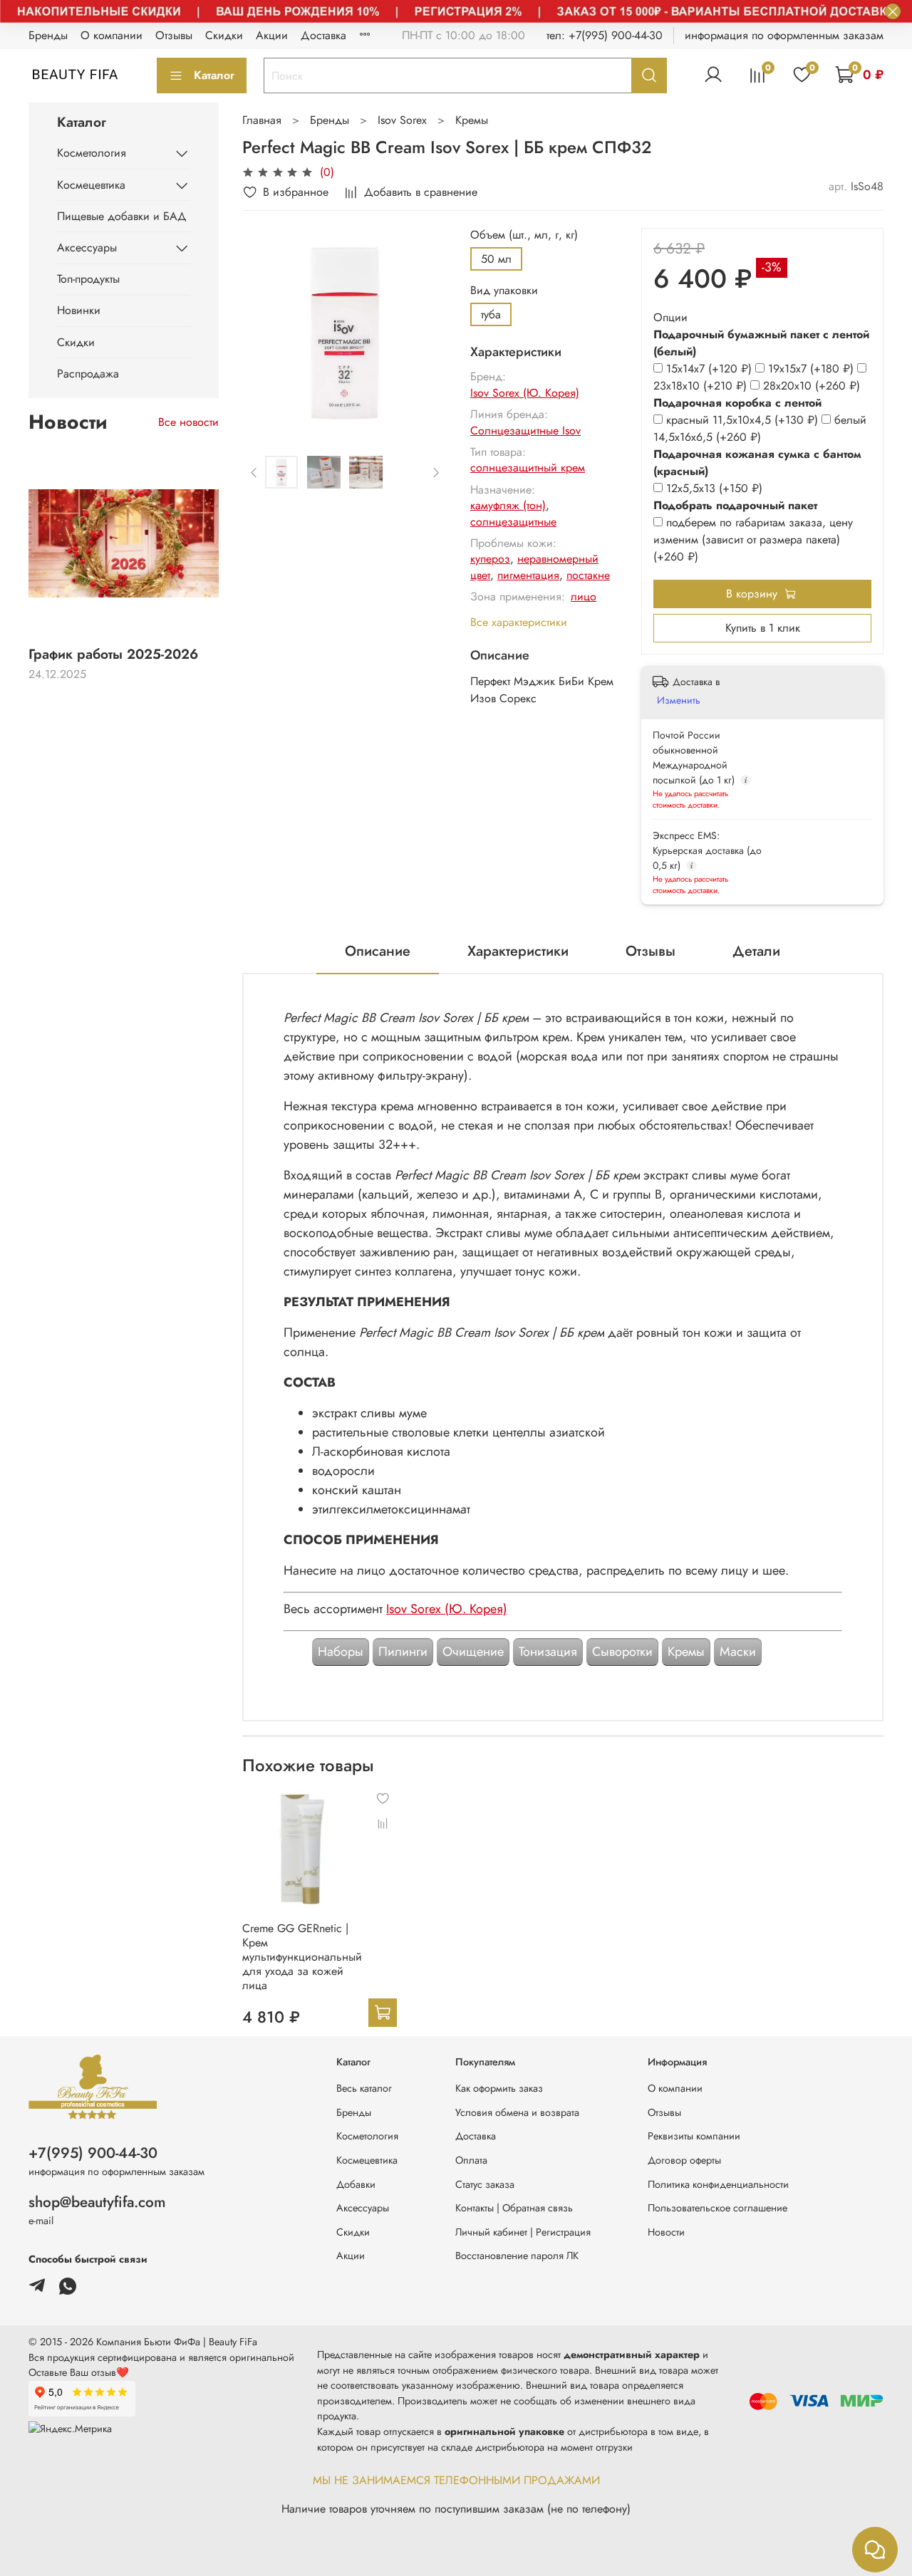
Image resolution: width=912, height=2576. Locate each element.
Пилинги (403, 1652)
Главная (262, 120)
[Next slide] (425, 330)
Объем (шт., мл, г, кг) (524, 235)
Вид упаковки (504, 290)
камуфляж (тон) (508, 505)
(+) (711, 369)
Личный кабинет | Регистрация (523, 2232)
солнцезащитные (513, 522)
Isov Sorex (402, 120)
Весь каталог (364, 2088)
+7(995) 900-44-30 (93, 2153)
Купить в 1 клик (763, 628)
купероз (490, 559)
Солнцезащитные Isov (525, 431)
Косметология (92, 153)
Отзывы (174, 35)
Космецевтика (91, 185)
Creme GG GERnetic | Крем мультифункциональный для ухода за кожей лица (302, 1957)
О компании (112, 35)
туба (491, 314)
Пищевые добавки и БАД (122, 216)
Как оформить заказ (499, 2088)
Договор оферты (684, 2160)
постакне (588, 575)
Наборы (341, 1652)
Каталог (214, 75)
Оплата (471, 2160)
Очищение (473, 1652)
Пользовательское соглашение (717, 2208)
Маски (738, 1652)
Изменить (679, 700)
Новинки (79, 310)
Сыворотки (622, 1652)
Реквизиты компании (694, 2136)
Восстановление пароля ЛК (517, 2256)
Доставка (323, 35)
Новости (666, 2232)
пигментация (528, 575)
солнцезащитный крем (528, 468)
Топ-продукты (88, 279)
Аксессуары (87, 247)
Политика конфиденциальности (718, 2184)
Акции (272, 35)
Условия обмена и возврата (517, 2112)
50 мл (496, 259)
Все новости (188, 422)
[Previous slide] (265, 330)
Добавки (356, 2184)
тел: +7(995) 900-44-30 (605, 35)
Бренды (48, 35)
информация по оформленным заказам (784, 35)
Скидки (224, 35)
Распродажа (88, 374)
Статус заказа (485, 2184)
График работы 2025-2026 (113, 654)
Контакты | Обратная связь (514, 2208)
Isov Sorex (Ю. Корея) (525, 393)
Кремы (472, 120)
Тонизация (548, 1652)
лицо (584, 596)
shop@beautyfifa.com (97, 2202)
